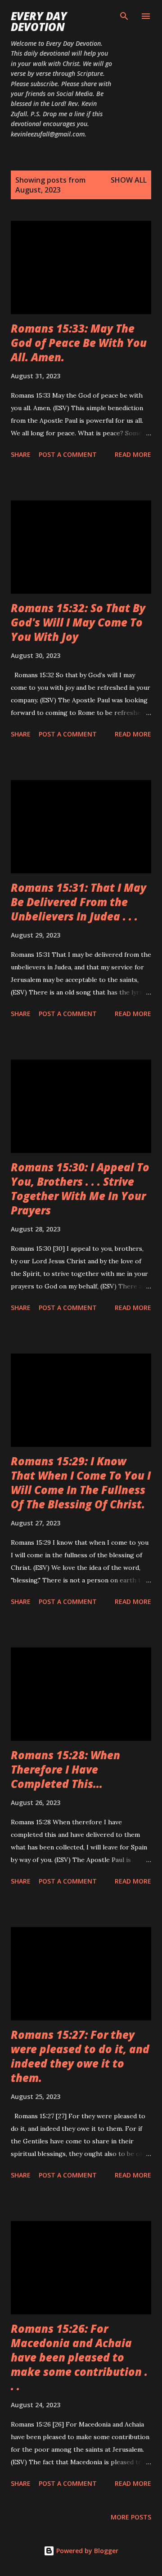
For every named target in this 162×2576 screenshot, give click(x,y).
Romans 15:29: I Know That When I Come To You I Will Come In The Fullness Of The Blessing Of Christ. (81, 1483)
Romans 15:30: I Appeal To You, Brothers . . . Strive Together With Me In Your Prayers (80, 1189)
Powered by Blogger (86, 2551)
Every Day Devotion (39, 21)
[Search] (124, 16)
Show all (129, 180)
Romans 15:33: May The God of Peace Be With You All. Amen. (79, 343)
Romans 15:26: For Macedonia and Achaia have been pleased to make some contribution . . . (79, 2357)
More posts (131, 2517)
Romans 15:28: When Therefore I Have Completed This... (65, 1769)
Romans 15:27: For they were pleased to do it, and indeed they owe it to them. (80, 2056)
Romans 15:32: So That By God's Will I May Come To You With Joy (78, 622)
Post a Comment (68, 454)
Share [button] (21, 454)
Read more (133, 454)
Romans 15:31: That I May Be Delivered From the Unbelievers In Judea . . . (79, 902)
